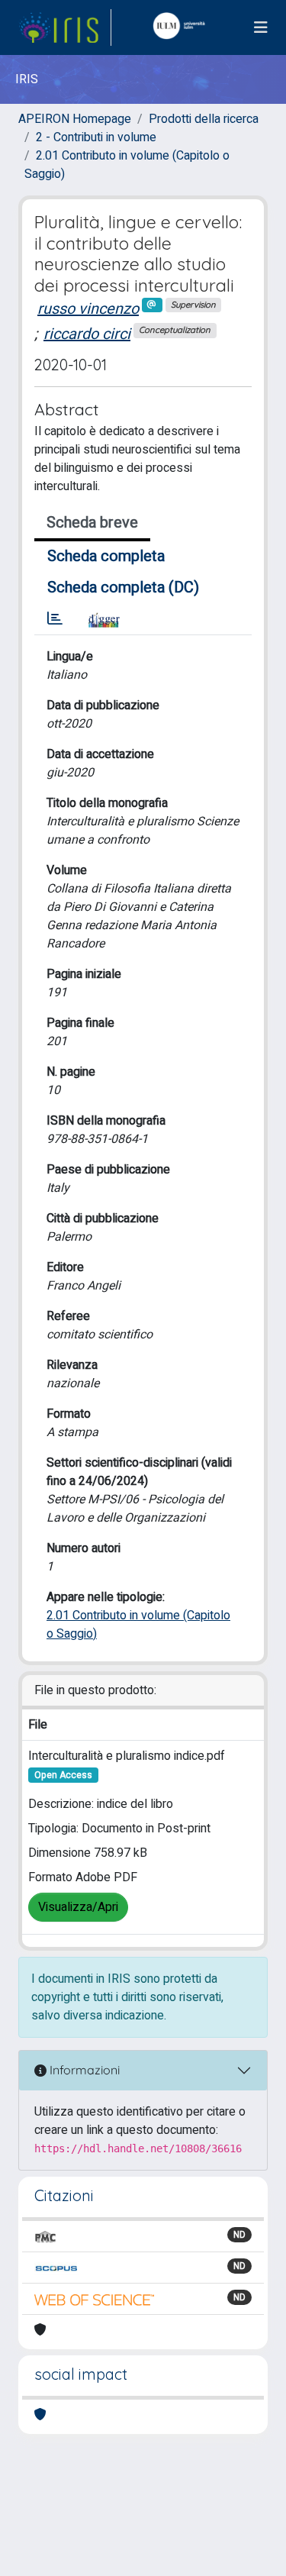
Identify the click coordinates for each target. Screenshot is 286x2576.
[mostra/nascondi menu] (261, 28)
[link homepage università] (182, 27)
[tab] (55, 619)
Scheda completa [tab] (106, 556)
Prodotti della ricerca (204, 119)
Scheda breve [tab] (92, 523)
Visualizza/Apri (78, 1907)
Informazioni (83, 2070)
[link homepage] (65, 27)
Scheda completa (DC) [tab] (123, 588)
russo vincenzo (88, 309)
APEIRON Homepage (75, 119)
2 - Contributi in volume (96, 137)
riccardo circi (87, 334)
